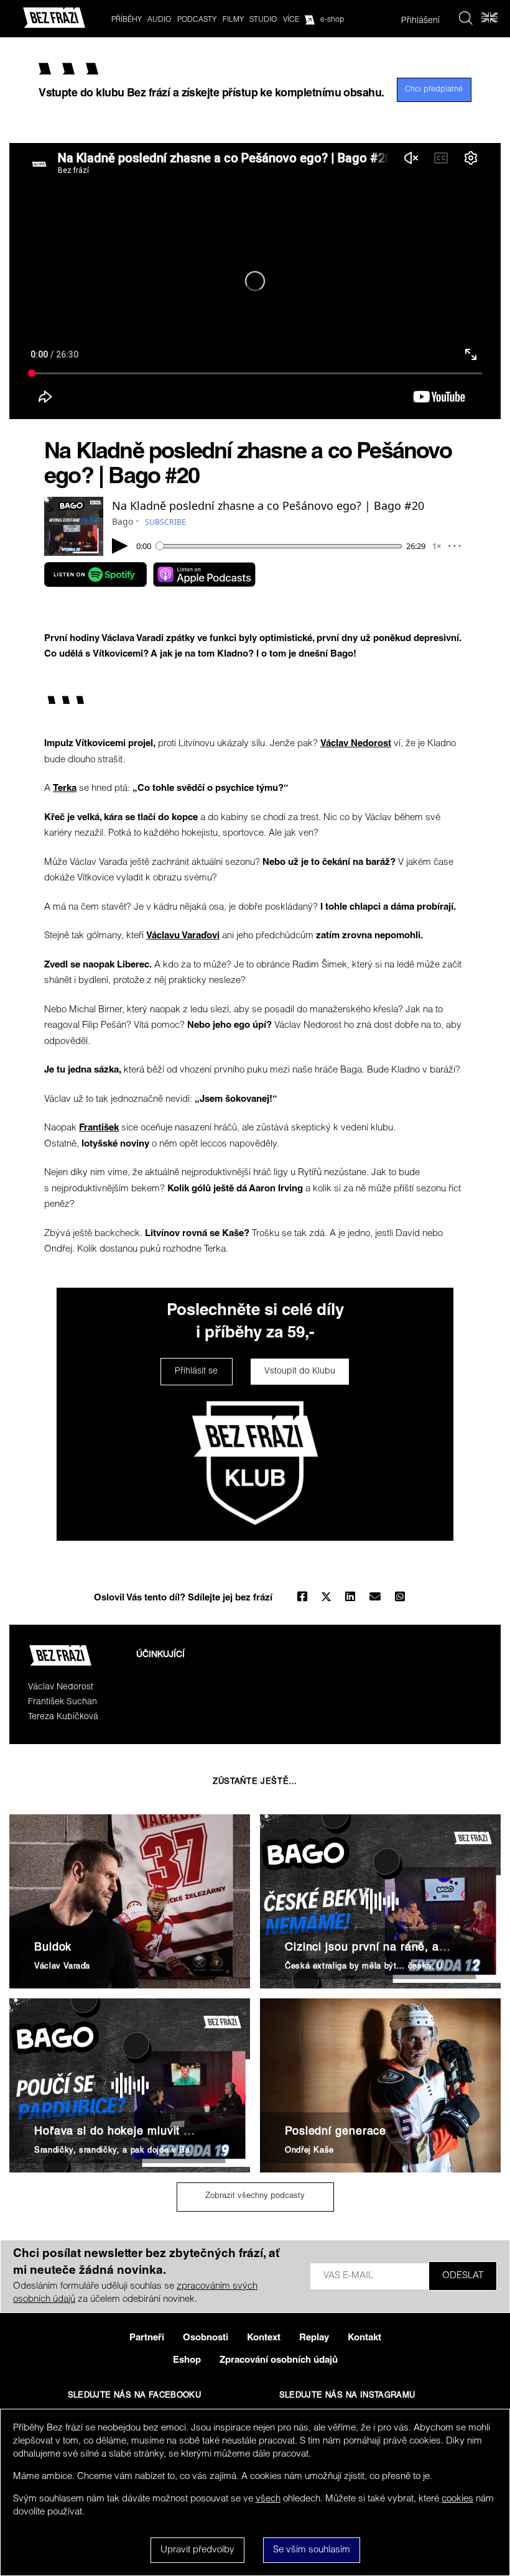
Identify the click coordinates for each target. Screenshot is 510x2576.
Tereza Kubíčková (63, 1717)
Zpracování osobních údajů (279, 2361)
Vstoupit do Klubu (300, 1372)
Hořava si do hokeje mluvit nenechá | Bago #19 (164, 2132)
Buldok (53, 1948)
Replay (314, 2338)
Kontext (264, 2338)
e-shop (332, 20)
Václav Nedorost (61, 1687)
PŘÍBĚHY (127, 20)
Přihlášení (420, 21)
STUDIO (263, 20)
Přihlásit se (196, 1372)
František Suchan (63, 1702)
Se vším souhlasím (312, 2550)
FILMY (233, 20)
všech (268, 2499)
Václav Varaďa (62, 1967)
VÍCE (291, 20)
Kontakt (364, 2338)
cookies (457, 2499)
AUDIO (159, 20)
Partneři (147, 2338)
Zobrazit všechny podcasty (255, 2196)
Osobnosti (206, 2338)
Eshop (187, 2361)
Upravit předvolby (197, 2550)
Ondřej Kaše (309, 2151)
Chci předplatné (434, 90)
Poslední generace (336, 2132)
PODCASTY (197, 20)
